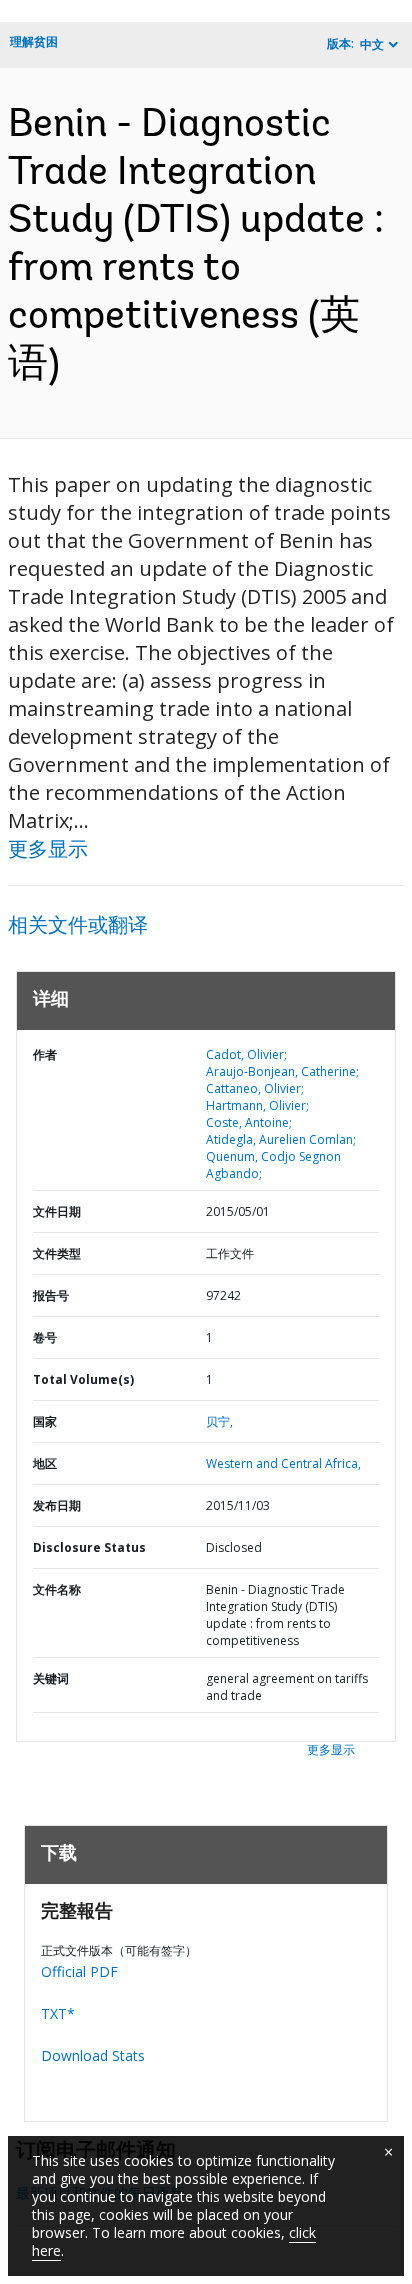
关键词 (51, 1678)
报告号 (51, 1295)
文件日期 (57, 1211)
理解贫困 (34, 41)
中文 (372, 44)
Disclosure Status (89, 1547)
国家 (45, 1421)
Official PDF (79, 1971)
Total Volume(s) (83, 1379)
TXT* (58, 2013)
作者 (45, 1054)
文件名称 (57, 1589)
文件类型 (57, 1253)
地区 (45, 1463)
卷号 (45, 1337)
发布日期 (57, 1505)
